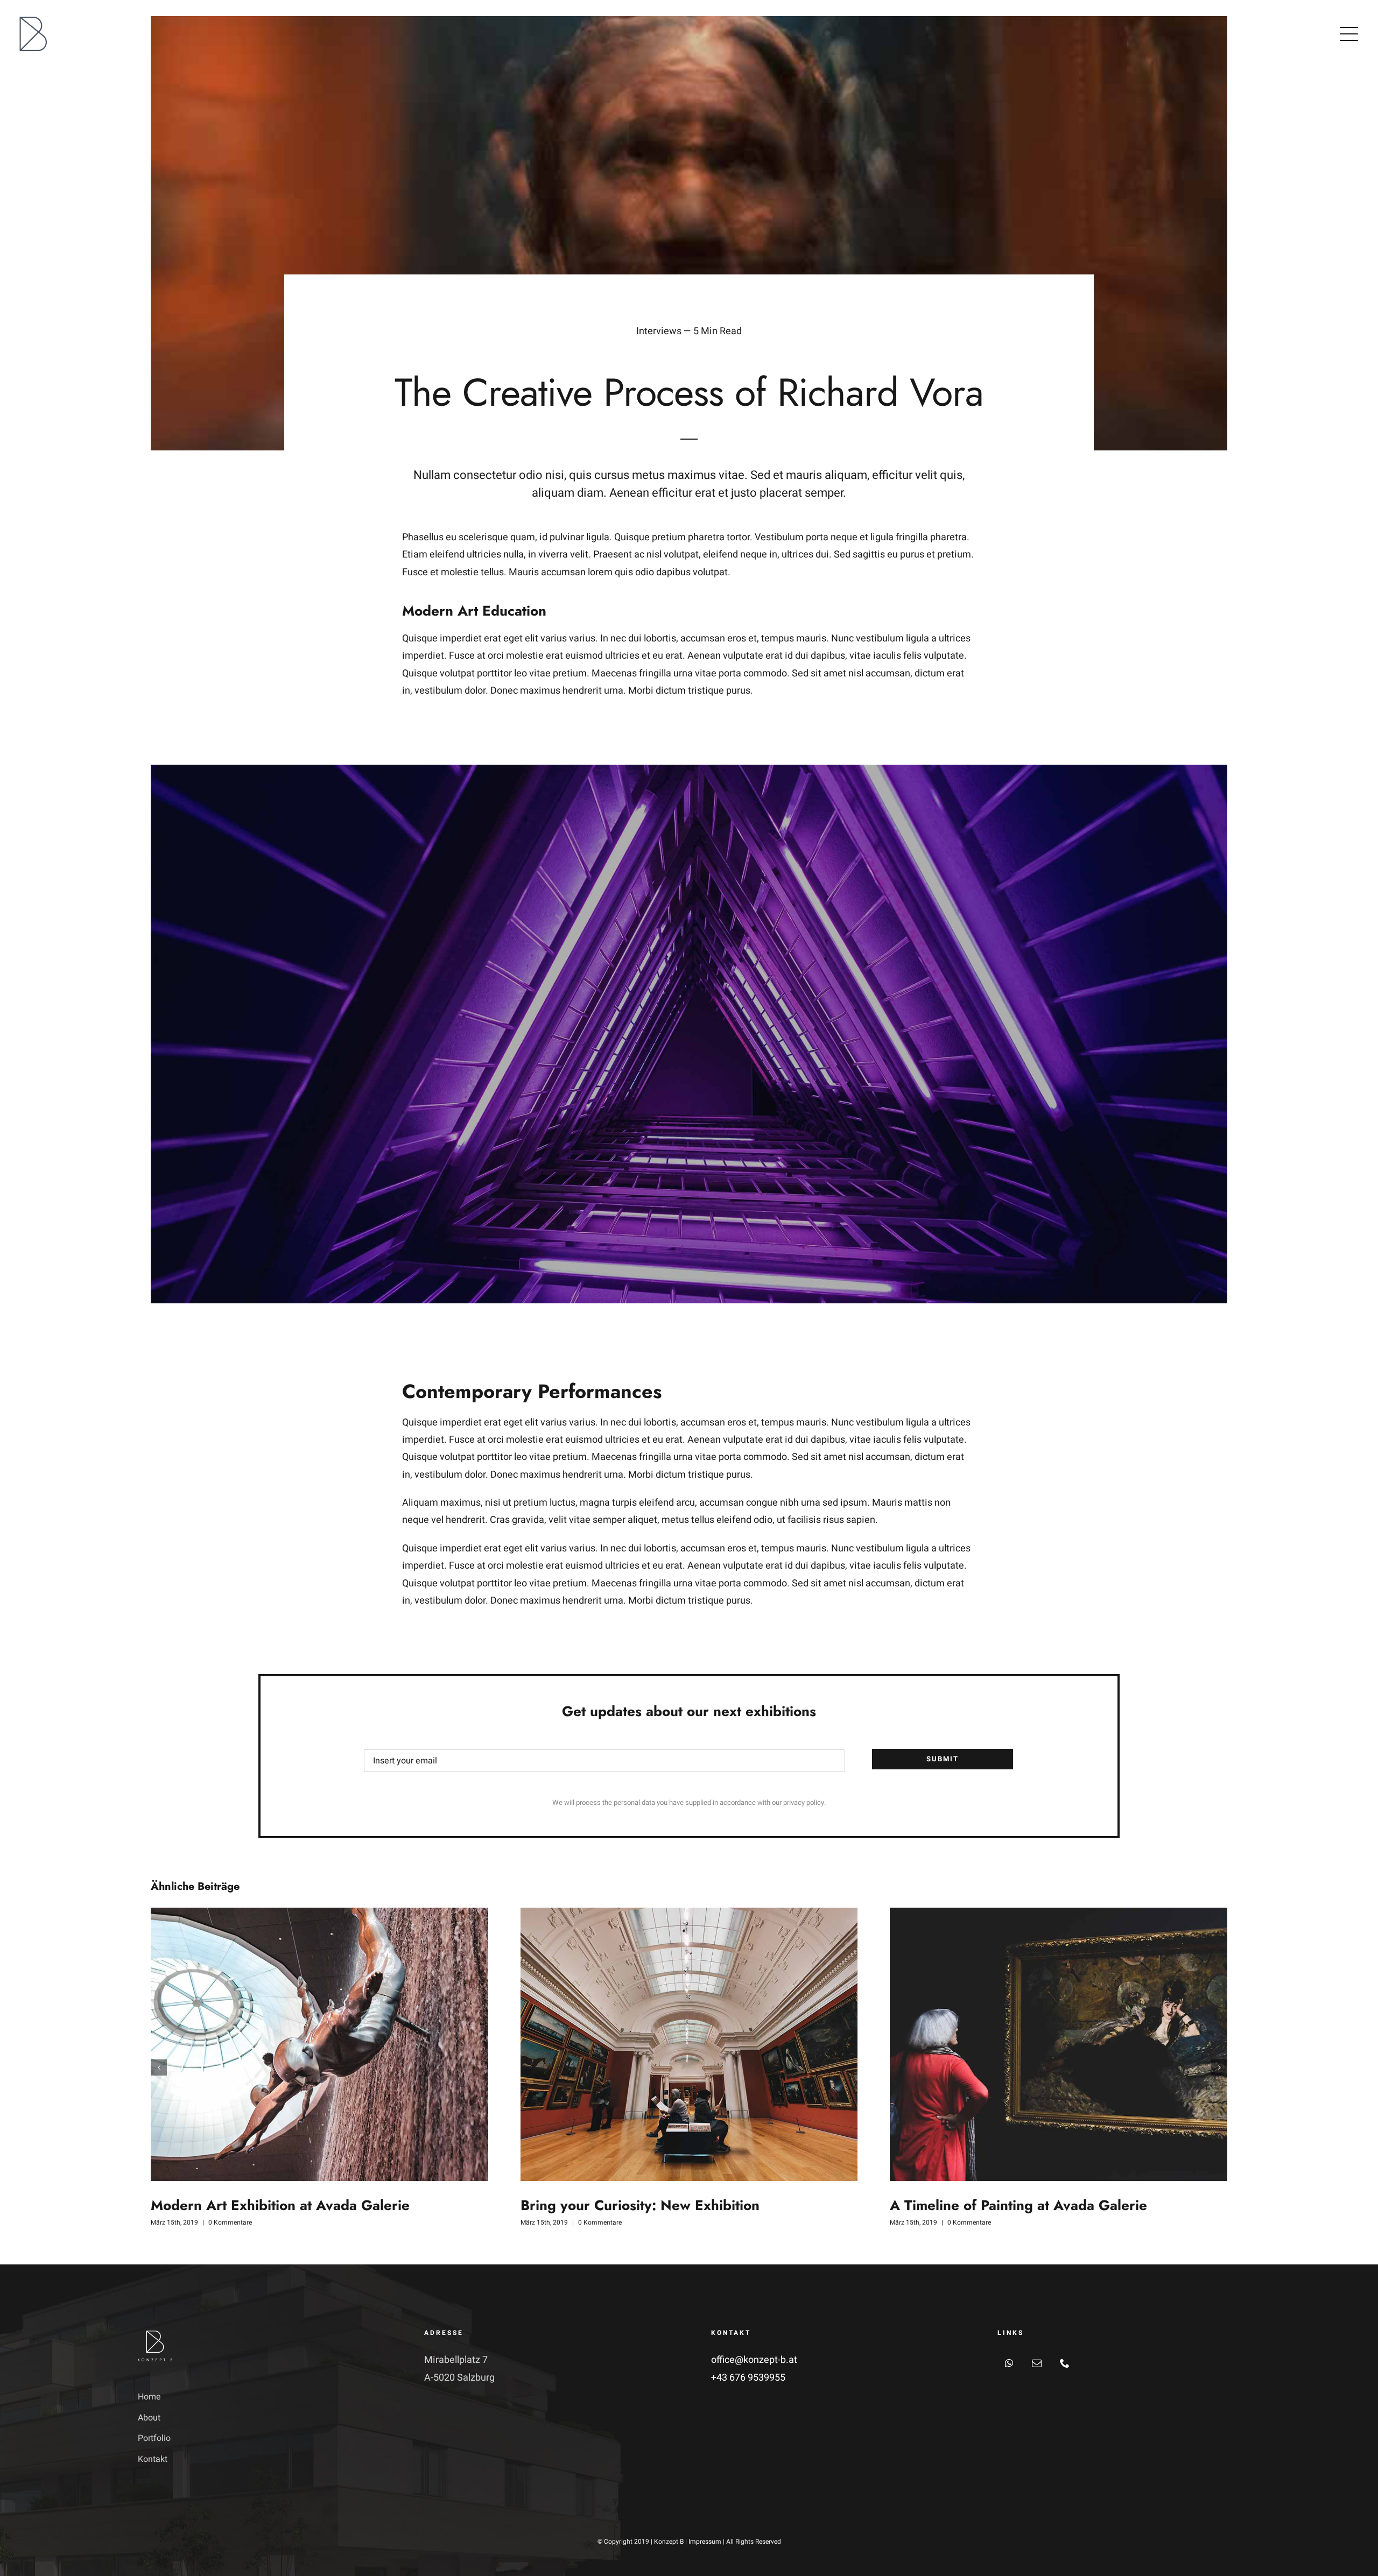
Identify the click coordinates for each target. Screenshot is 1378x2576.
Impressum (705, 2542)
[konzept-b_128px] (33, 21)
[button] (159, 2067)
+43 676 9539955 (748, 2378)
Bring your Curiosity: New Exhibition (640, 2205)
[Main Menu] (1349, 34)
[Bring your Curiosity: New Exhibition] (689, 2044)
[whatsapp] (1009, 2363)
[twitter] (1023, 2347)
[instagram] (1043, 2347)
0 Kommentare (230, 2222)
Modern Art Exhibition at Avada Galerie (280, 2205)
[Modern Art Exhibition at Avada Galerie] (319, 2044)
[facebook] (1002, 2347)
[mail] (1037, 2363)
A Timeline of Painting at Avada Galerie (1018, 2205)
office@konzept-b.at (754, 2360)
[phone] (1065, 2363)
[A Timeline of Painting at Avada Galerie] (1059, 2044)
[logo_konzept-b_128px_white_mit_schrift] (155, 2334)
